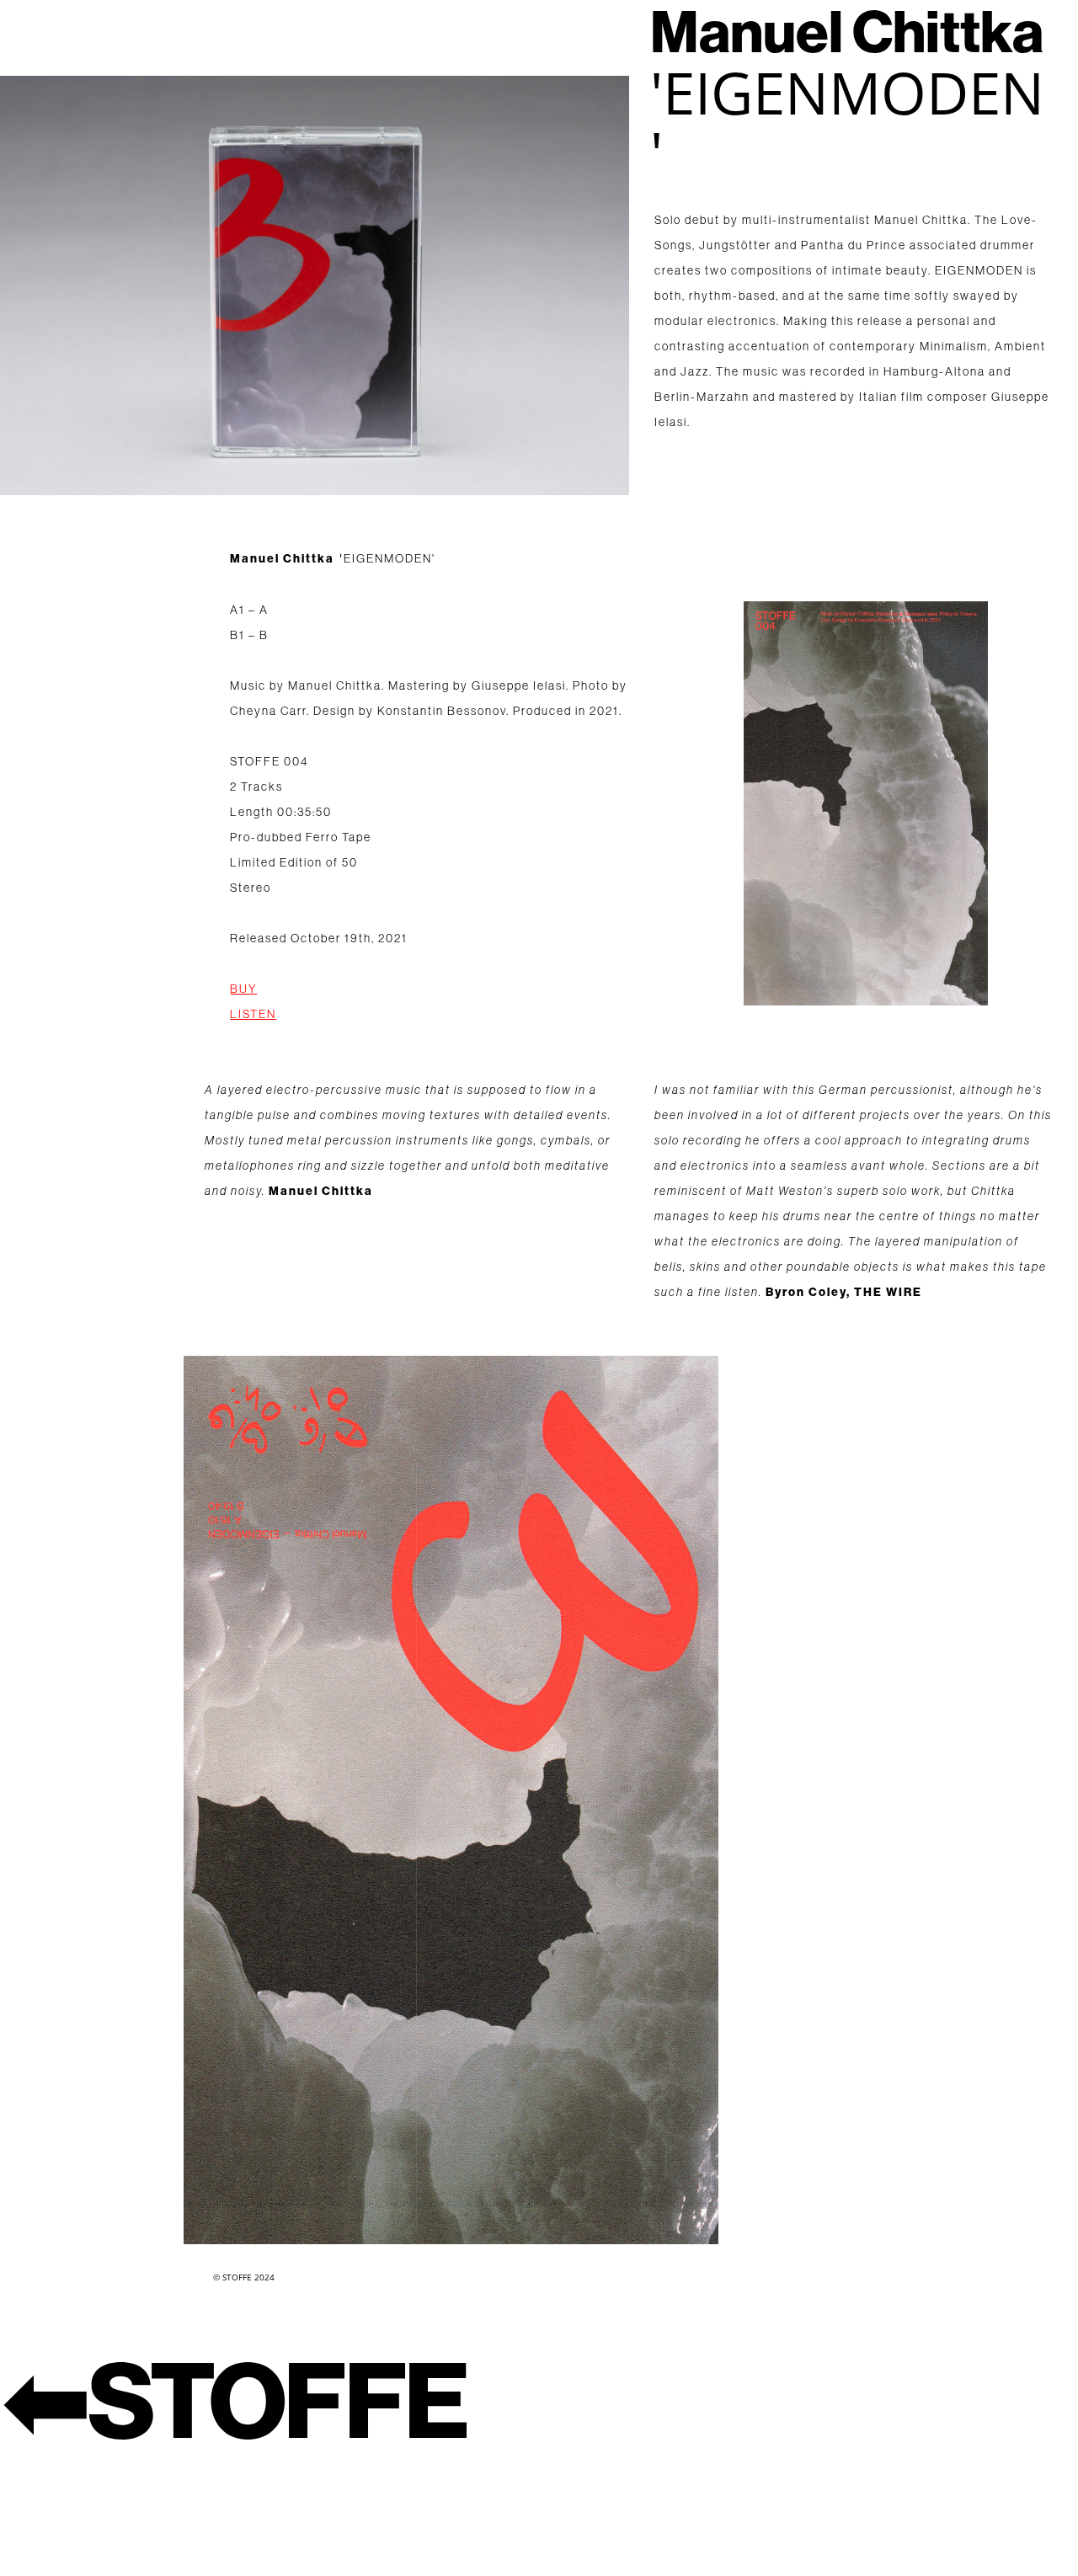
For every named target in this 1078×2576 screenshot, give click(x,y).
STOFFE (277, 2403)
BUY (243, 989)
